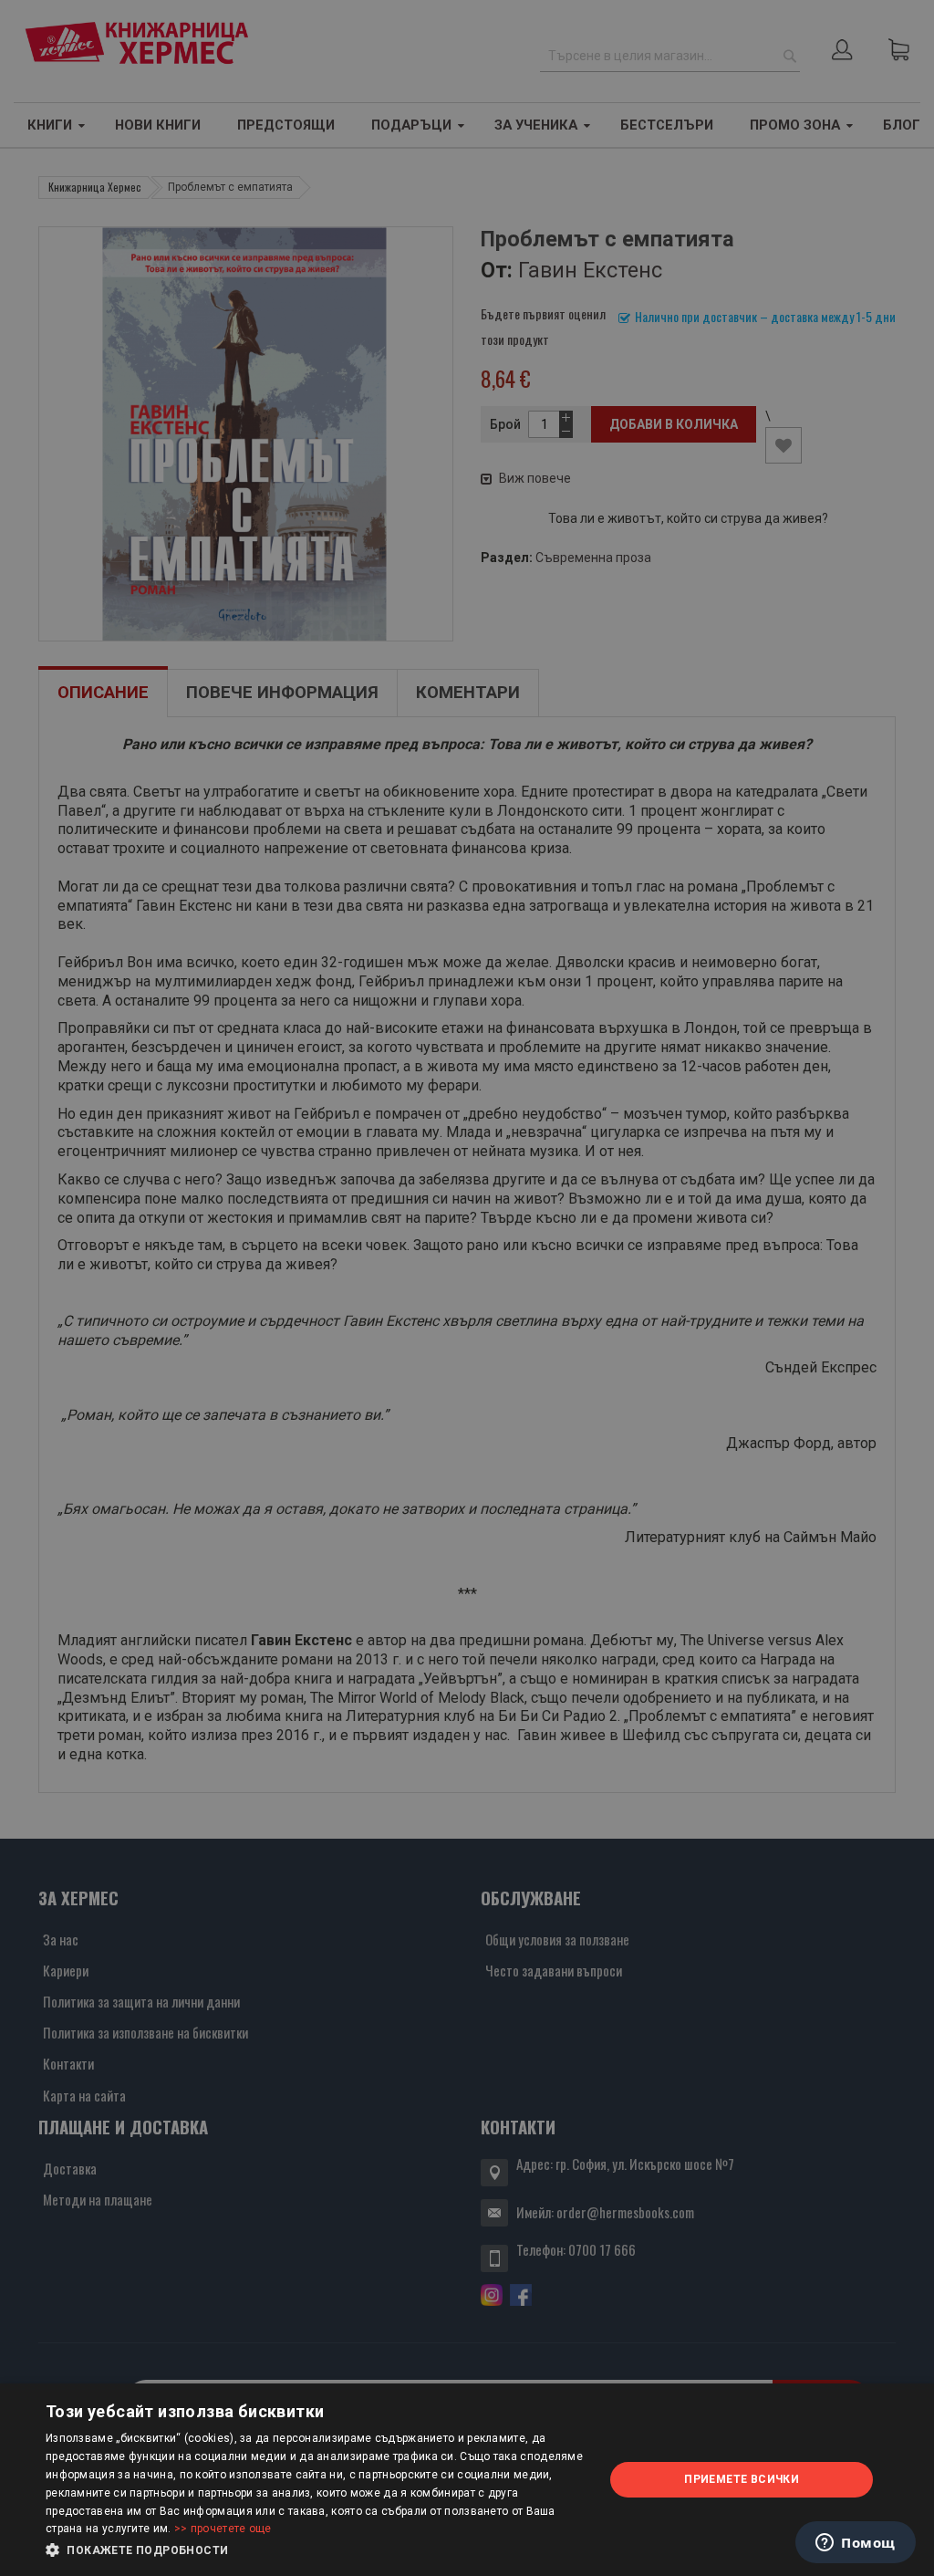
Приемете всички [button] (742, 2479)
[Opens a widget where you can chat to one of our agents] (856, 2544)
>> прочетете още (223, 2529)
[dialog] (467, 2480)
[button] (317, 2550)
